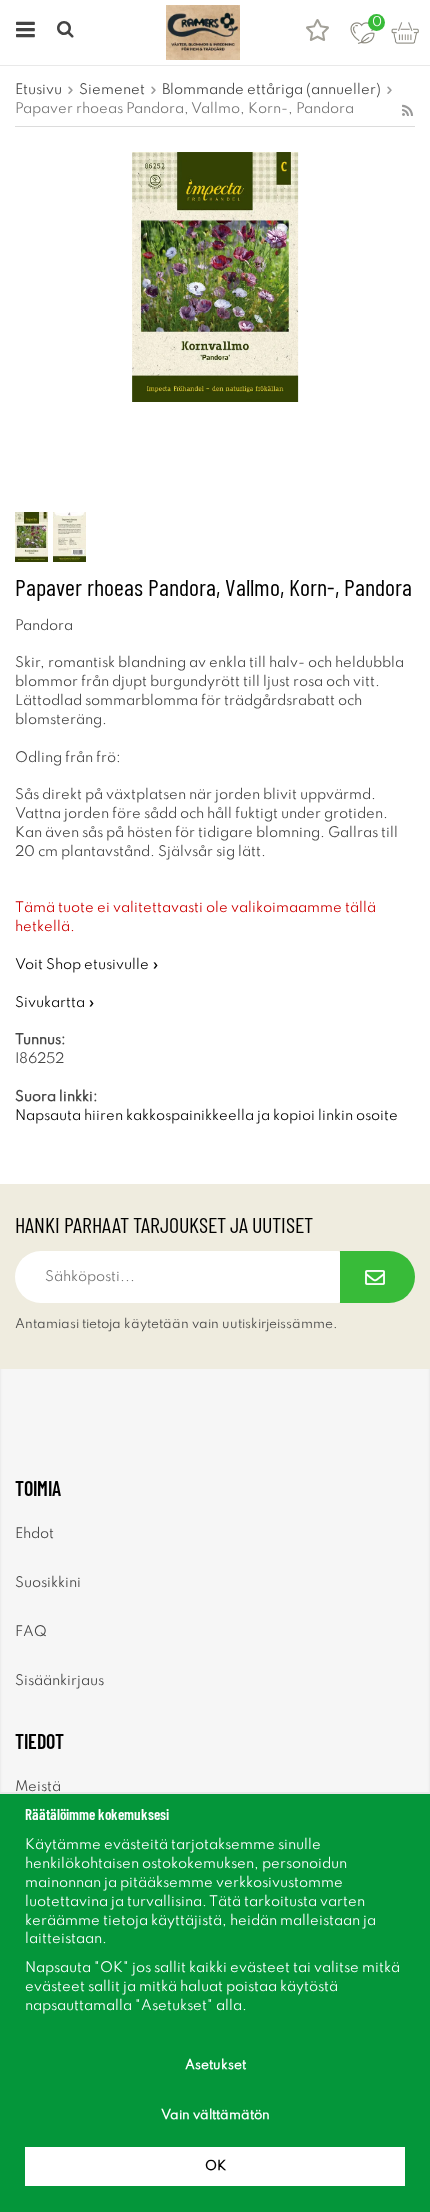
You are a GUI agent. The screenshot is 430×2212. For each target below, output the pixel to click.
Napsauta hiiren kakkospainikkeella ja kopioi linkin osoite (206, 1116)
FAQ (31, 1632)
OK (215, 2166)
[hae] (67, 32)
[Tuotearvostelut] (317, 32)
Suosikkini (48, 1583)
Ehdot (34, 1534)
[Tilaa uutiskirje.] (377, 1277)
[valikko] (22, 32)
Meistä (38, 1787)
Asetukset (215, 2065)
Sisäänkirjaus (59, 1681)
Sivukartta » (55, 1003)
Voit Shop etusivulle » (87, 965)
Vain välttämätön (215, 2115)
